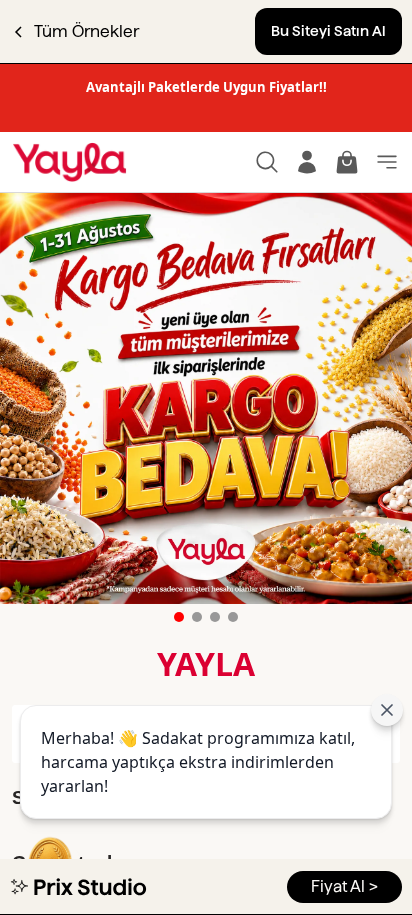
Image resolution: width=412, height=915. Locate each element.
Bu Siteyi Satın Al (328, 31)
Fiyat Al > (344, 886)
